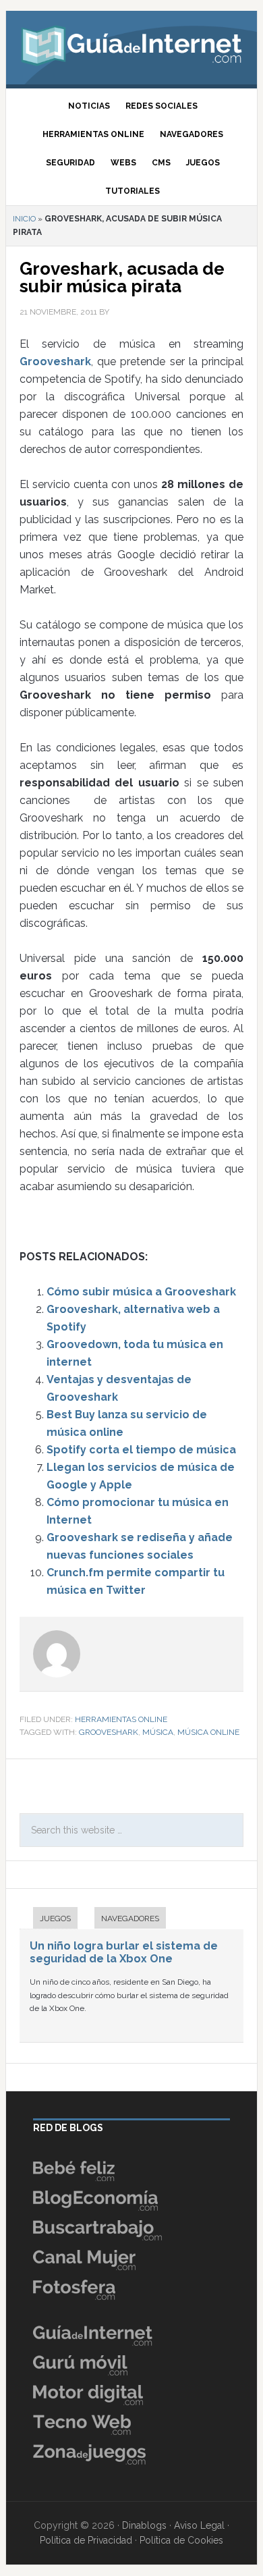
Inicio (24, 219)
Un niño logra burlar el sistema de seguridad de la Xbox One (124, 1952)
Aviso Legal (199, 2525)
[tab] (49, 1920)
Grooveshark (55, 361)
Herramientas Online (121, 1719)
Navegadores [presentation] (130, 1918)
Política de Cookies (181, 2540)
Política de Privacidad (86, 2540)
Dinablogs (144, 2525)
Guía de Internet (131, 44)
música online (208, 1732)
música (158, 1732)
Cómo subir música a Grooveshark (141, 1292)
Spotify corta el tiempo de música (141, 1450)
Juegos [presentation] (55, 1918)
